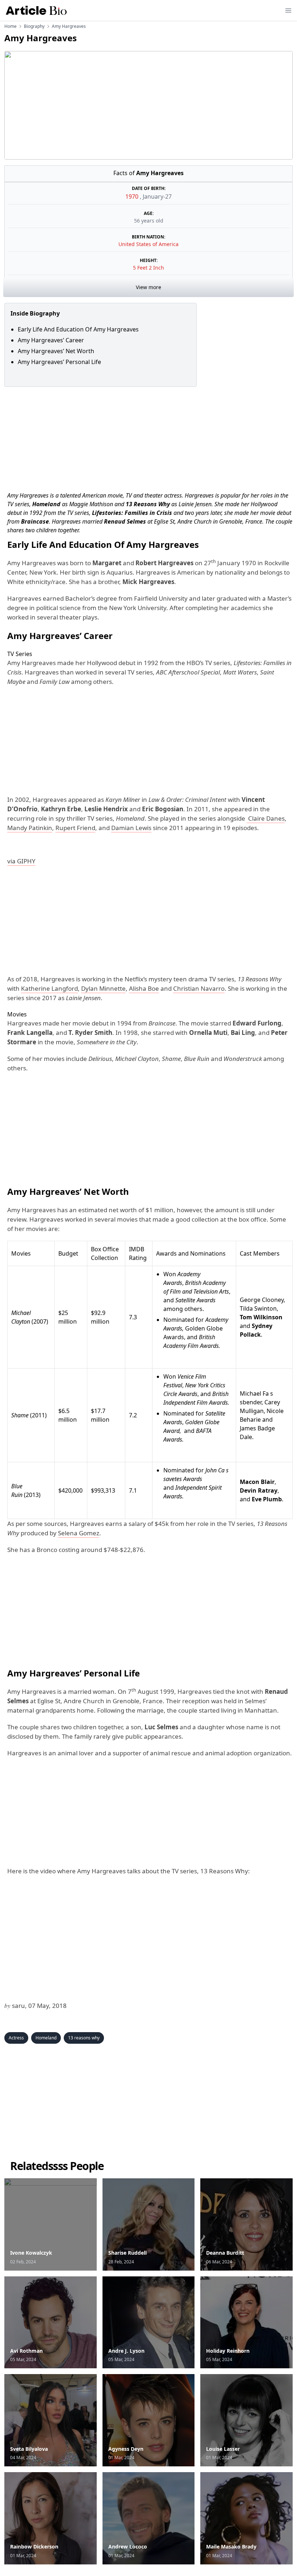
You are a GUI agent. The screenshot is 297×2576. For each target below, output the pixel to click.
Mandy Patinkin (30, 828)
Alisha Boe (144, 988)
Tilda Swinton (258, 1308)
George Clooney (262, 1300)
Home (11, 26)
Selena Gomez (79, 1533)
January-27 (157, 196)
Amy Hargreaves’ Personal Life (59, 362)
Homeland (46, 2038)
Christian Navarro (199, 988)
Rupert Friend (75, 828)
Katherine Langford (49, 988)
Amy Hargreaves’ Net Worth (56, 351)
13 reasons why (84, 2038)
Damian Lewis (131, 828)
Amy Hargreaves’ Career (51, 340)
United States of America (148, 244)
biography (34, 26)
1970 (133, 196)
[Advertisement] (148, 437)
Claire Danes (266, 818)
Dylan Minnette (103, 988)
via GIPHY (21, 861)
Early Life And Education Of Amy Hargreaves (78, 329)
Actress (16, 2038)
